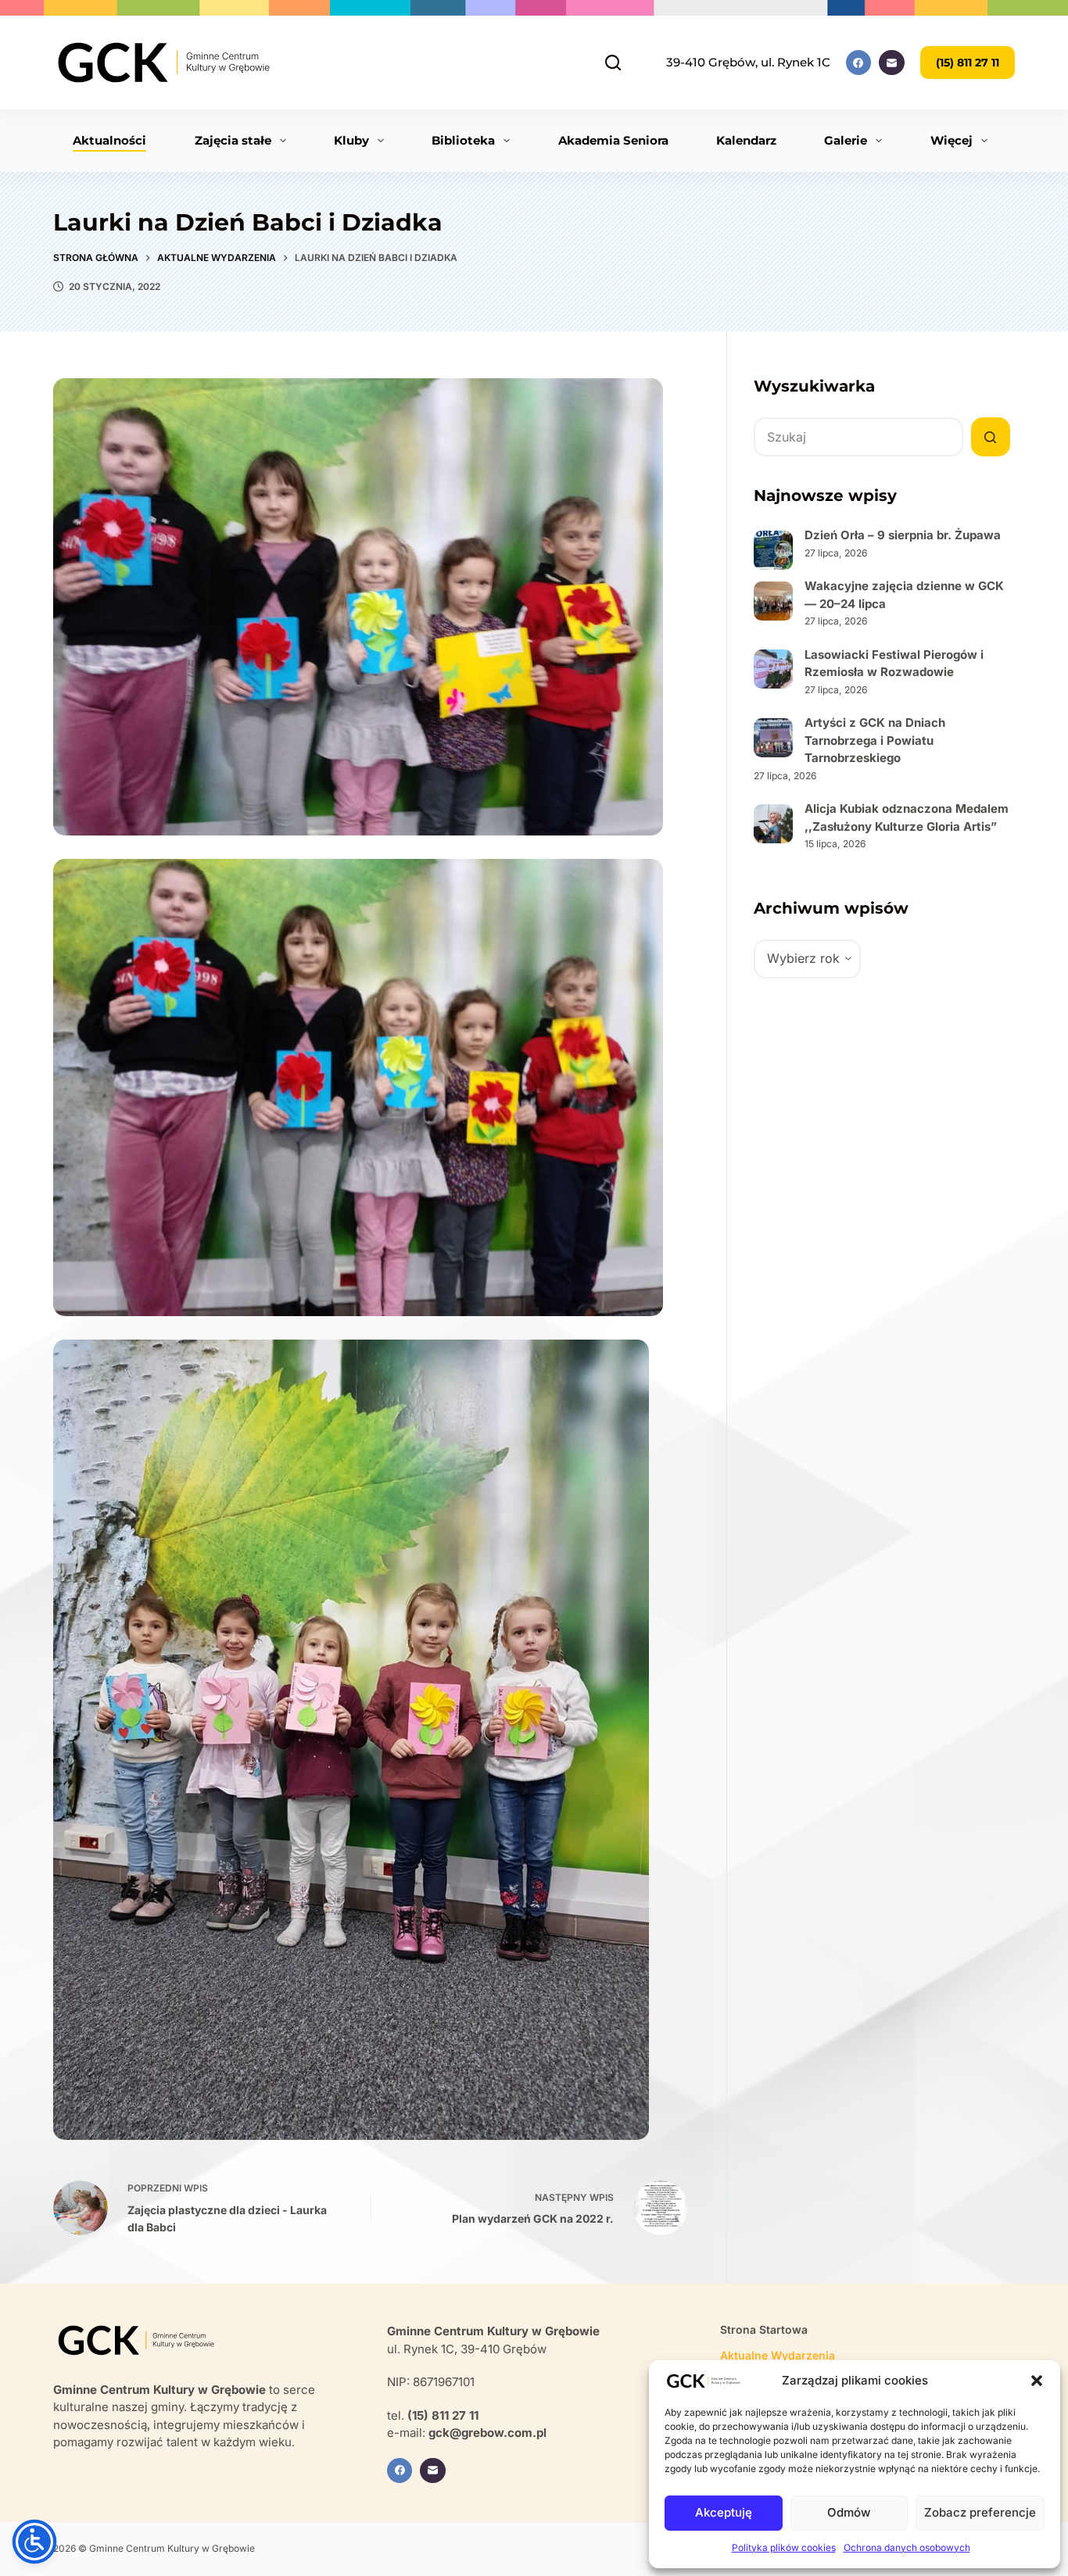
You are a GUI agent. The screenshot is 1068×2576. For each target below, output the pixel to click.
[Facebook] (859, 63)
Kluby (351, 140)
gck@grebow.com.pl (487, 2433)
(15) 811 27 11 (968, 63)
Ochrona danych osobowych (907, 2547)
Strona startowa (764, 2329)
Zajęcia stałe (233, 140)
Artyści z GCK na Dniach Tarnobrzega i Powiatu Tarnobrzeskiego (875, 740)
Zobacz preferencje (980, 2512)
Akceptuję (724, 2512)
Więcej (952, 140)
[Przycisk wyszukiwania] (991, 437)
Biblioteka (463, 140)
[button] (1037, 2381)
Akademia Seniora (613, 140)
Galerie (846, 140)
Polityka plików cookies (784, 2547)
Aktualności (109, 140)
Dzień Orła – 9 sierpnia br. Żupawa (903, 535)
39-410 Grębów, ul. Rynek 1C (748, 62)
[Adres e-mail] (892, 63)
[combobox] (858, 437)
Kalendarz (746, 140)
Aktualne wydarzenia (778, 2355)
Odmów (849, 2512)
